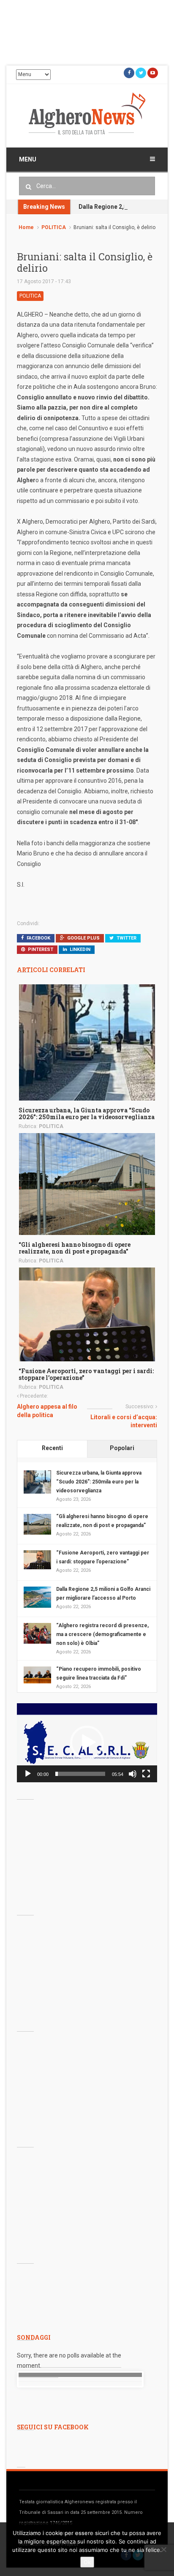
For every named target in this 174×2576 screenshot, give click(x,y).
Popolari (122, 1448)
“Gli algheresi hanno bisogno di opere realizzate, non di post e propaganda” (75, 1248)
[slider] (80, 1774)
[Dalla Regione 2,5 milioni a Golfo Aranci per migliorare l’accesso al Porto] (37, 1597)
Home (26, 227)
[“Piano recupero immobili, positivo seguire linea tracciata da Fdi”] (37, 1675)
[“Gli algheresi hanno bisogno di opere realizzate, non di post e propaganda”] (87, 1183)
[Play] (28, 1774)
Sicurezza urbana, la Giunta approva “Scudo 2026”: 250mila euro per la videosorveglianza (87, 1113)
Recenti (52, 1448)
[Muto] (133, 1774)
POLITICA (54, 227)
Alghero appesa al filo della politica (47, 1411)
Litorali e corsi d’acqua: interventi (124, 1421)
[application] (87, 1743)
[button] (87, 1743)
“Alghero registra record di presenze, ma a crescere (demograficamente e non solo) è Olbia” (102, 1634)
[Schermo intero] (146, 1774)
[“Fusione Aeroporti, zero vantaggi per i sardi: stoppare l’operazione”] (87, 1314)
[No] (163, 2549)
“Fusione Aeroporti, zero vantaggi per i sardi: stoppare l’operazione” (86, 1374)
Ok (87, 2562)
